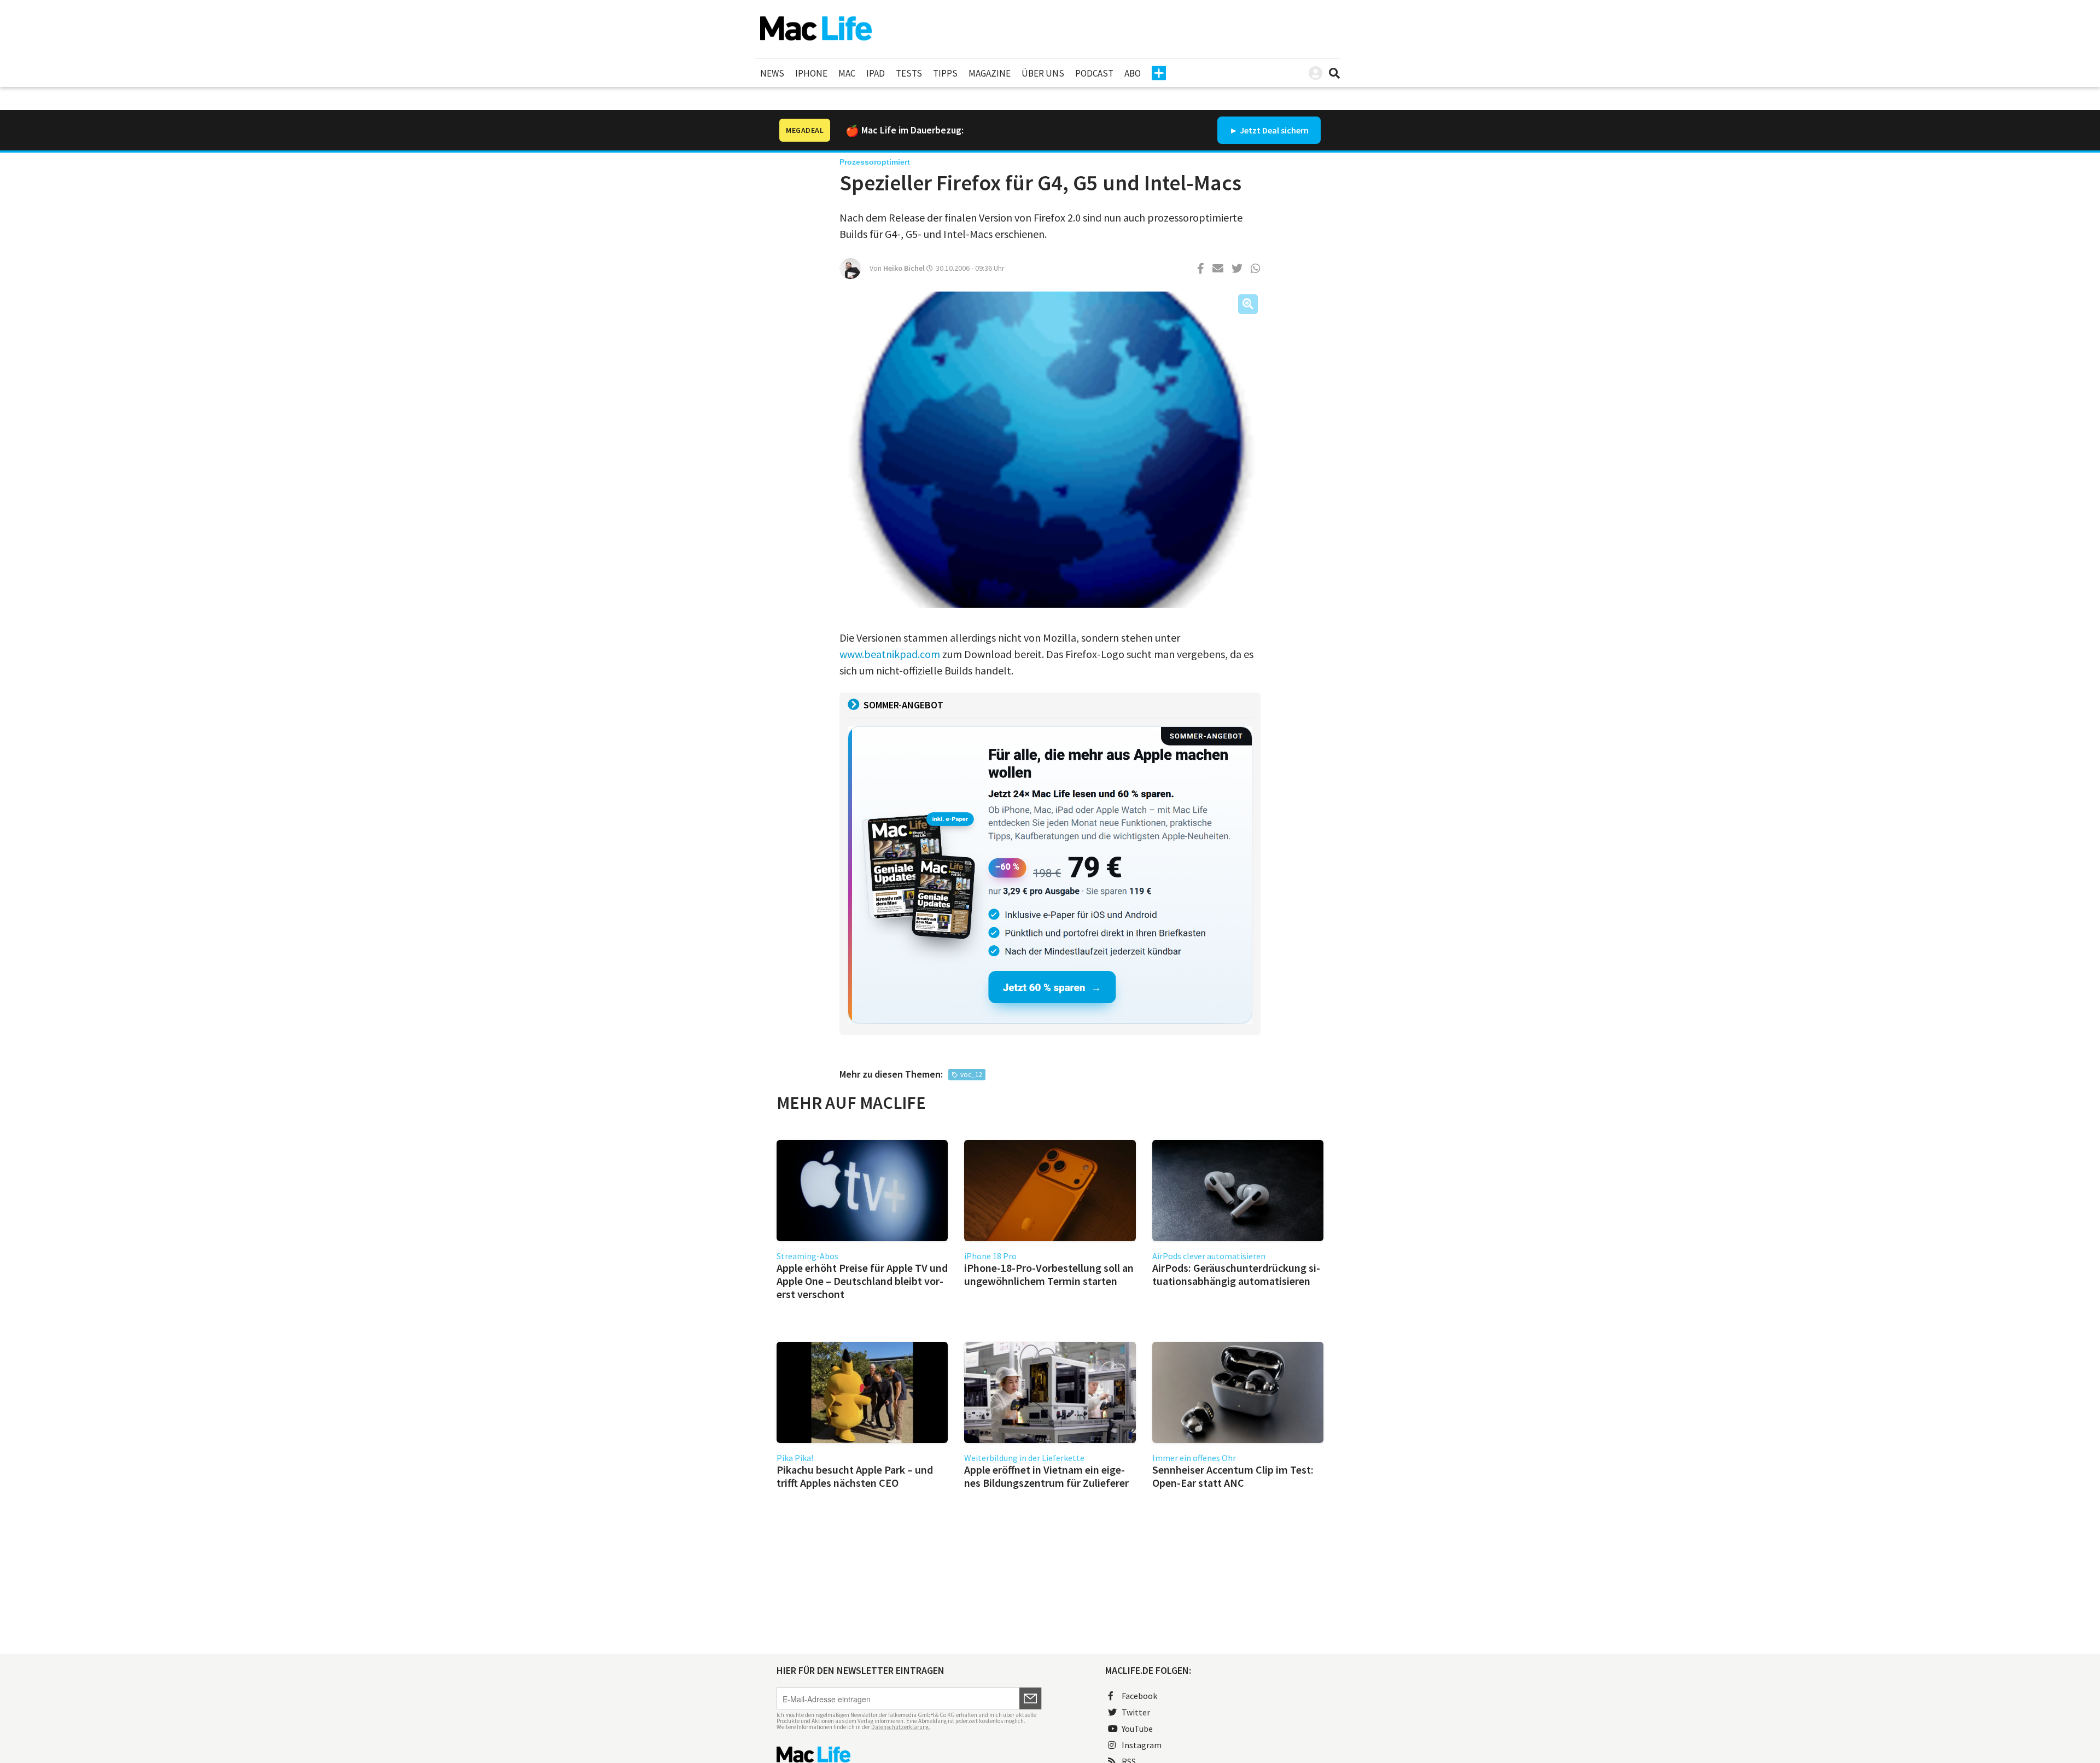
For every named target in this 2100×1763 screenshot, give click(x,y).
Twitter (1136, 1712)
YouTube (1137, 1729)
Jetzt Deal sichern (1274, 130)
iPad (876, 73)
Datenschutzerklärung (900, 1727)
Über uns (1043, 73)
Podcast (1094, 73)
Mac (847, 73)
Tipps (945, 73)
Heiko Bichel (904, 268)
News (772, 73)
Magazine (990, 73)
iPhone (811, 73)
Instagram (1142, 1745)
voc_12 (971, 1075)
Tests (909, 73)
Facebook (1139, 1696)
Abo (1133, 73)
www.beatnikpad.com (890, 654)
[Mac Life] (909, 1755)
